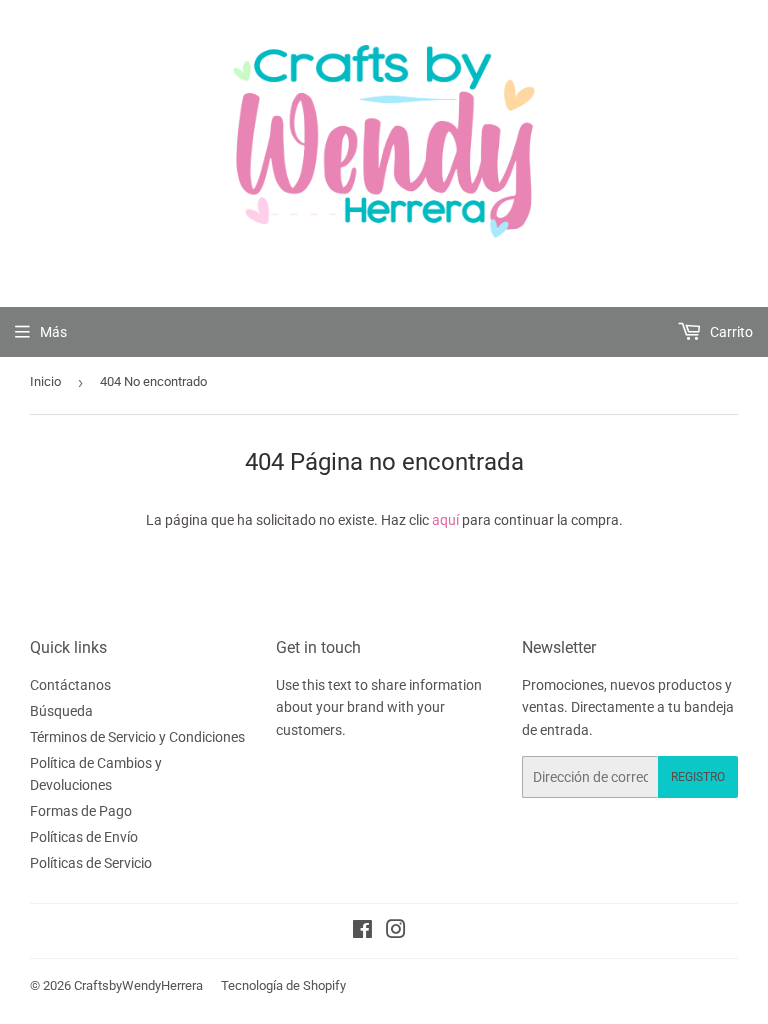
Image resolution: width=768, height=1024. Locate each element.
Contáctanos (70, 685)
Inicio (45, 381)
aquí (445, 520)
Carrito (730, 332)
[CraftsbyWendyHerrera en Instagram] (396, 932)
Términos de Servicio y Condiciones (137, 737)
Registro (698, 777)
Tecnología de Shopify (283, 985)
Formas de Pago (81, 811)
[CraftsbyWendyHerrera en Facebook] (362, 932)
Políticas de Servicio (91, 863)
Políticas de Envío (84, 837)
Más (53, 332)
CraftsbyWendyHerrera (138, 985)
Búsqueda (61, 711)
